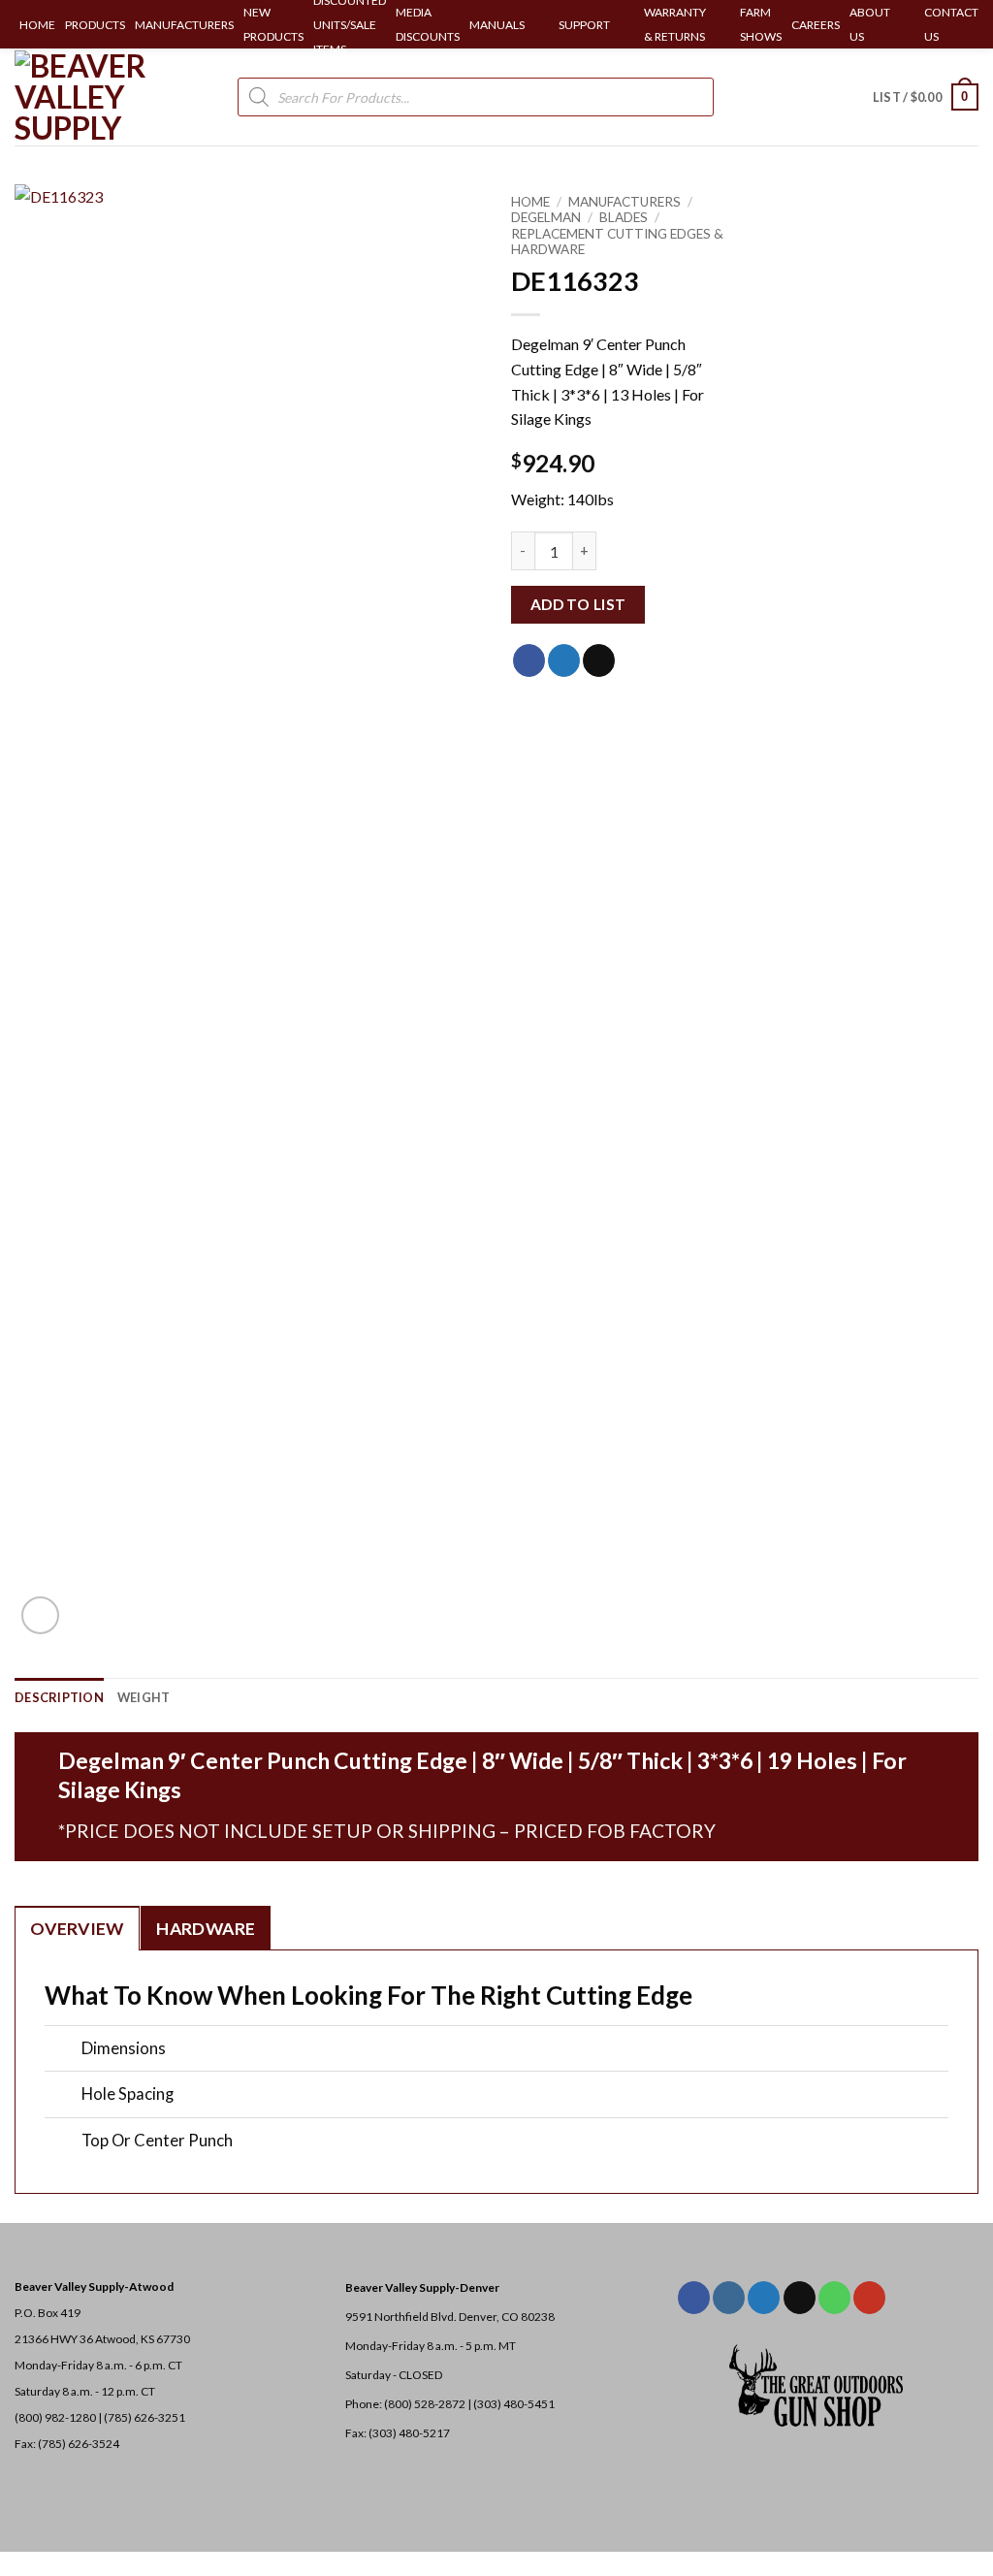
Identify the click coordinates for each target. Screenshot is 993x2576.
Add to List (578, 604)
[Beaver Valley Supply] (112, 97)
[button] (926, 97)
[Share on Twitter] (564, 660)
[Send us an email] (800, 2298)
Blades (624, 217)
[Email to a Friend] (599, 660)
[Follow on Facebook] (694, 2298)
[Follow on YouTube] (869, 2298)
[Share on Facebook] (529, 660)
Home (530, 202)
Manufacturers (625, 202)
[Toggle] (63, 2050)
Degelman (546, 217)
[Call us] (834, 2298)
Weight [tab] (144, 1697)
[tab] (77, 1928)
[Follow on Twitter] (764, 2298)
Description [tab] (59, 1697)
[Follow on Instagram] (729, 2298)
